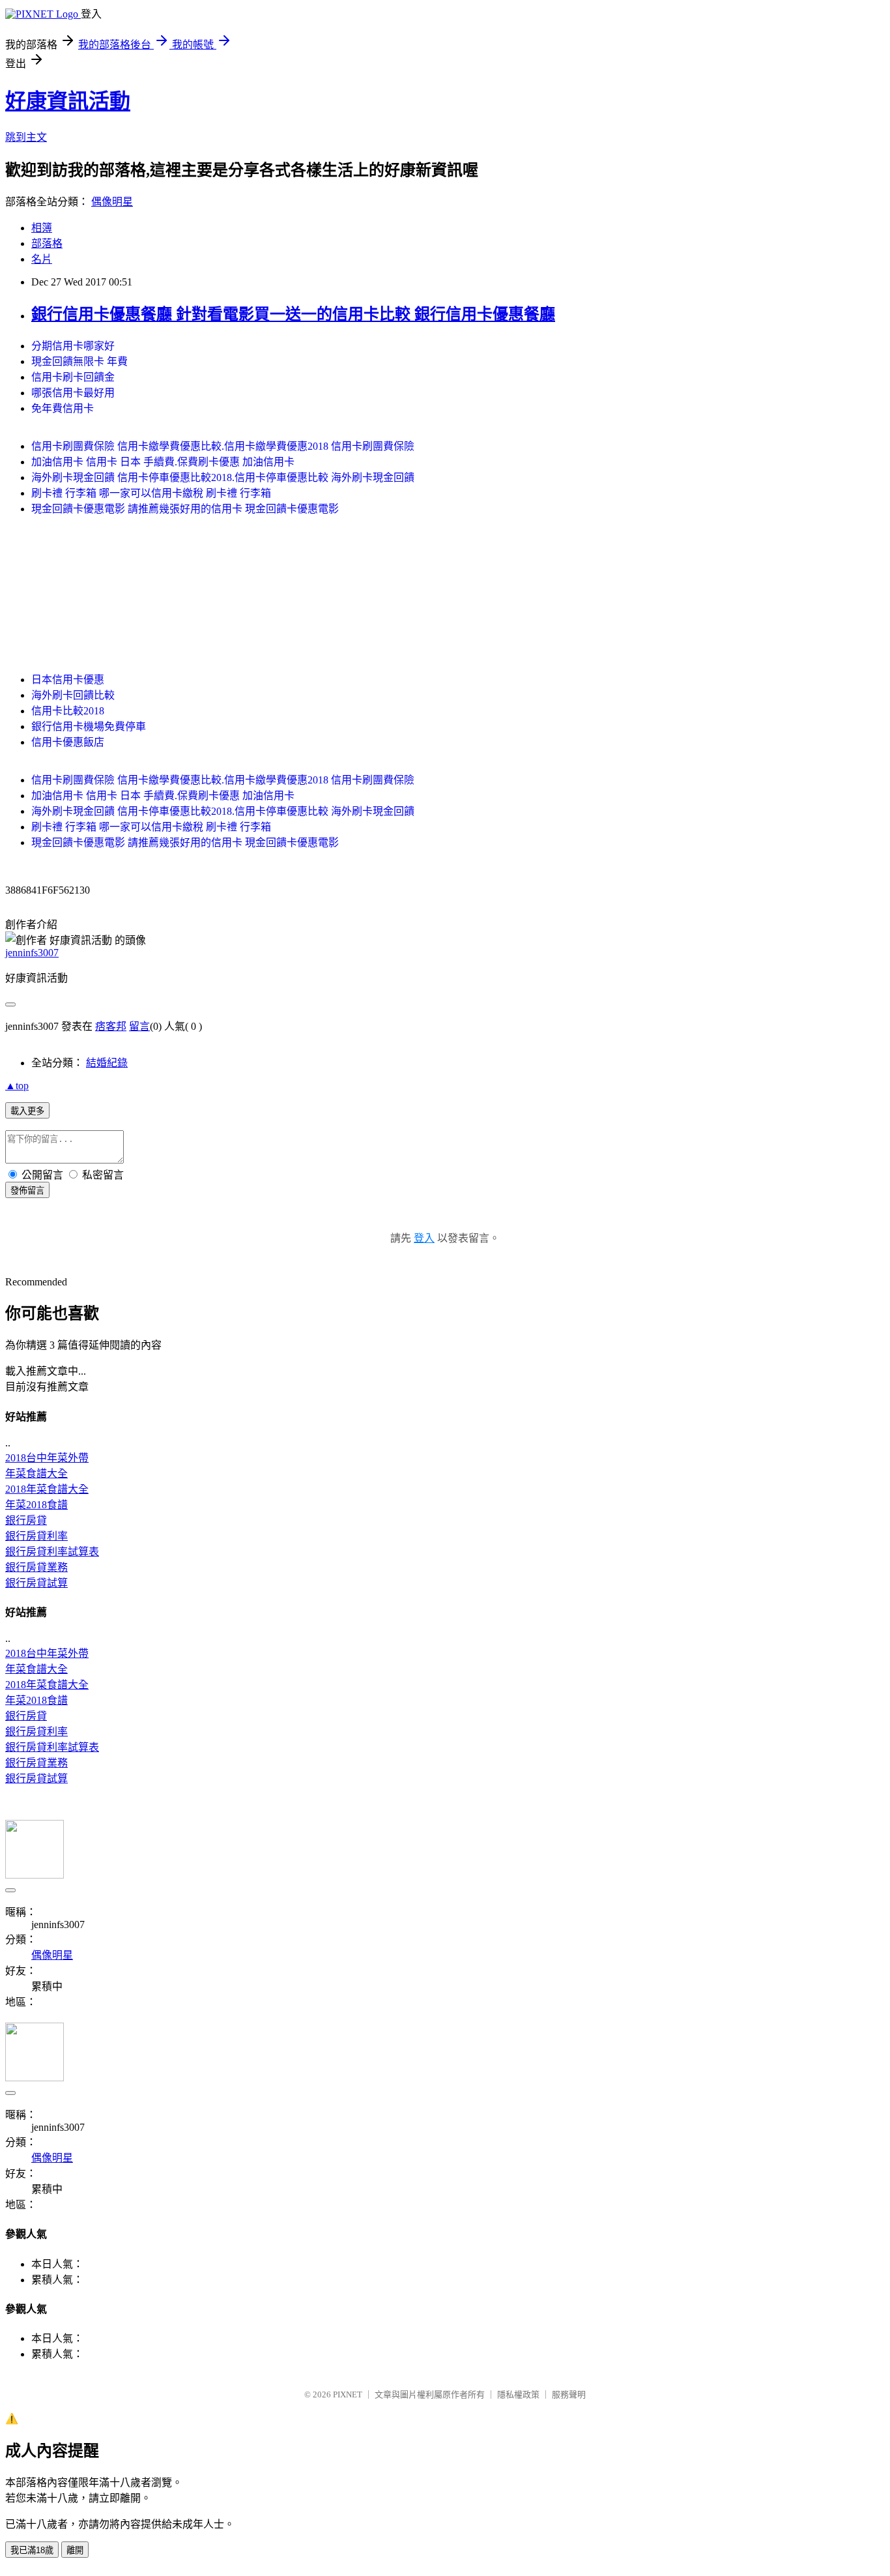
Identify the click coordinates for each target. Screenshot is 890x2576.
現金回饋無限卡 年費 (79, 361)
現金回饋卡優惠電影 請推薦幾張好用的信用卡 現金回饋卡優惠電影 (185, 509)
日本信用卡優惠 (68, 680)
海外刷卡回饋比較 (73, 695)
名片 (42, 259)
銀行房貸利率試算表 (52, 1552)
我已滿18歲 (32, 2550)
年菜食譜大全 (36, 1473)
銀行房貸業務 (36, 1567)
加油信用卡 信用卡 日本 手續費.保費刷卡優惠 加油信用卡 (163, 462)
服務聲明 (569, 2394)
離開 (75, 2550)
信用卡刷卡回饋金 (73, 377)
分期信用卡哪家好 (73, 346)
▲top (17, 1086)
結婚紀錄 (107, 1063)
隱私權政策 (518, 2394)
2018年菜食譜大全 (47, 1489)
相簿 (42, 228)
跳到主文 (26, 137)
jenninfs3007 (32, 953)
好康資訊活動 (68, 101)
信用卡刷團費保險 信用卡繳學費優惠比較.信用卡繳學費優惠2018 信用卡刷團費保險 (223, 446)
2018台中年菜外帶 (47, 1458)
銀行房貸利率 (36, 1536)
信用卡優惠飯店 (68, 742)
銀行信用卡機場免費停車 (89, 726)
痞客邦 (111, 1026)
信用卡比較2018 (68, 711)
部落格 (47, 243)
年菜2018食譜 (36, 1505)
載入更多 (27, 1111)
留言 (139, 1026)
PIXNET (348, 2394)
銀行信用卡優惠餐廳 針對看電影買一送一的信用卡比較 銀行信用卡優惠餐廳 (293, 314)
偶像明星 (112, 202)
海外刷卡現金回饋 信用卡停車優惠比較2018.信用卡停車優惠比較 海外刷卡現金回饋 (223, 477)
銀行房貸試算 (36, 1583)
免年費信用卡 (63, 408)
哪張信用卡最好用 (73, 393)
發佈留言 (27, 1191)
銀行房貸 (26, 1520)
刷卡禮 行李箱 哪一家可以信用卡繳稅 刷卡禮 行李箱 (151, 493)
